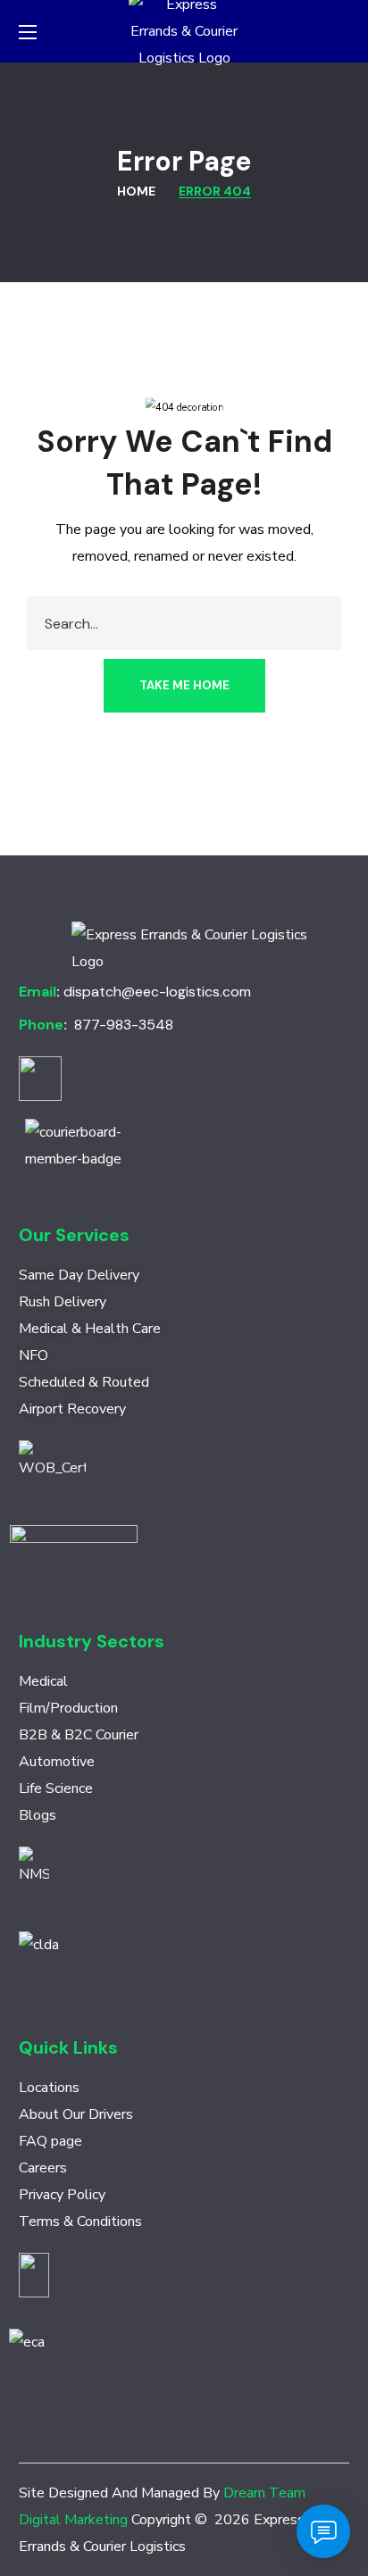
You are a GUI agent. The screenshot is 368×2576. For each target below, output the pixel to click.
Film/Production (68, 1708)
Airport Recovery (72, 1409)
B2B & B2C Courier (79, 1735)
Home (136, 191)
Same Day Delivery (79, 1275)
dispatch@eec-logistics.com (157, 992)
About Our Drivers (76, 2114)
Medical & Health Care (90, 1329)
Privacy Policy (62, 2195)
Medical (43, 1681)
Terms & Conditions (80, 2222)
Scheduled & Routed (84, 1382)
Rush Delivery (63, 1302)
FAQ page (50, 2141)
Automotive (57, 1762)
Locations (49, 2088)
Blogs (38, 1815)
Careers (43, 2168)
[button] (342, 31)
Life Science (56, 1788)
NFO (33, 1355)
